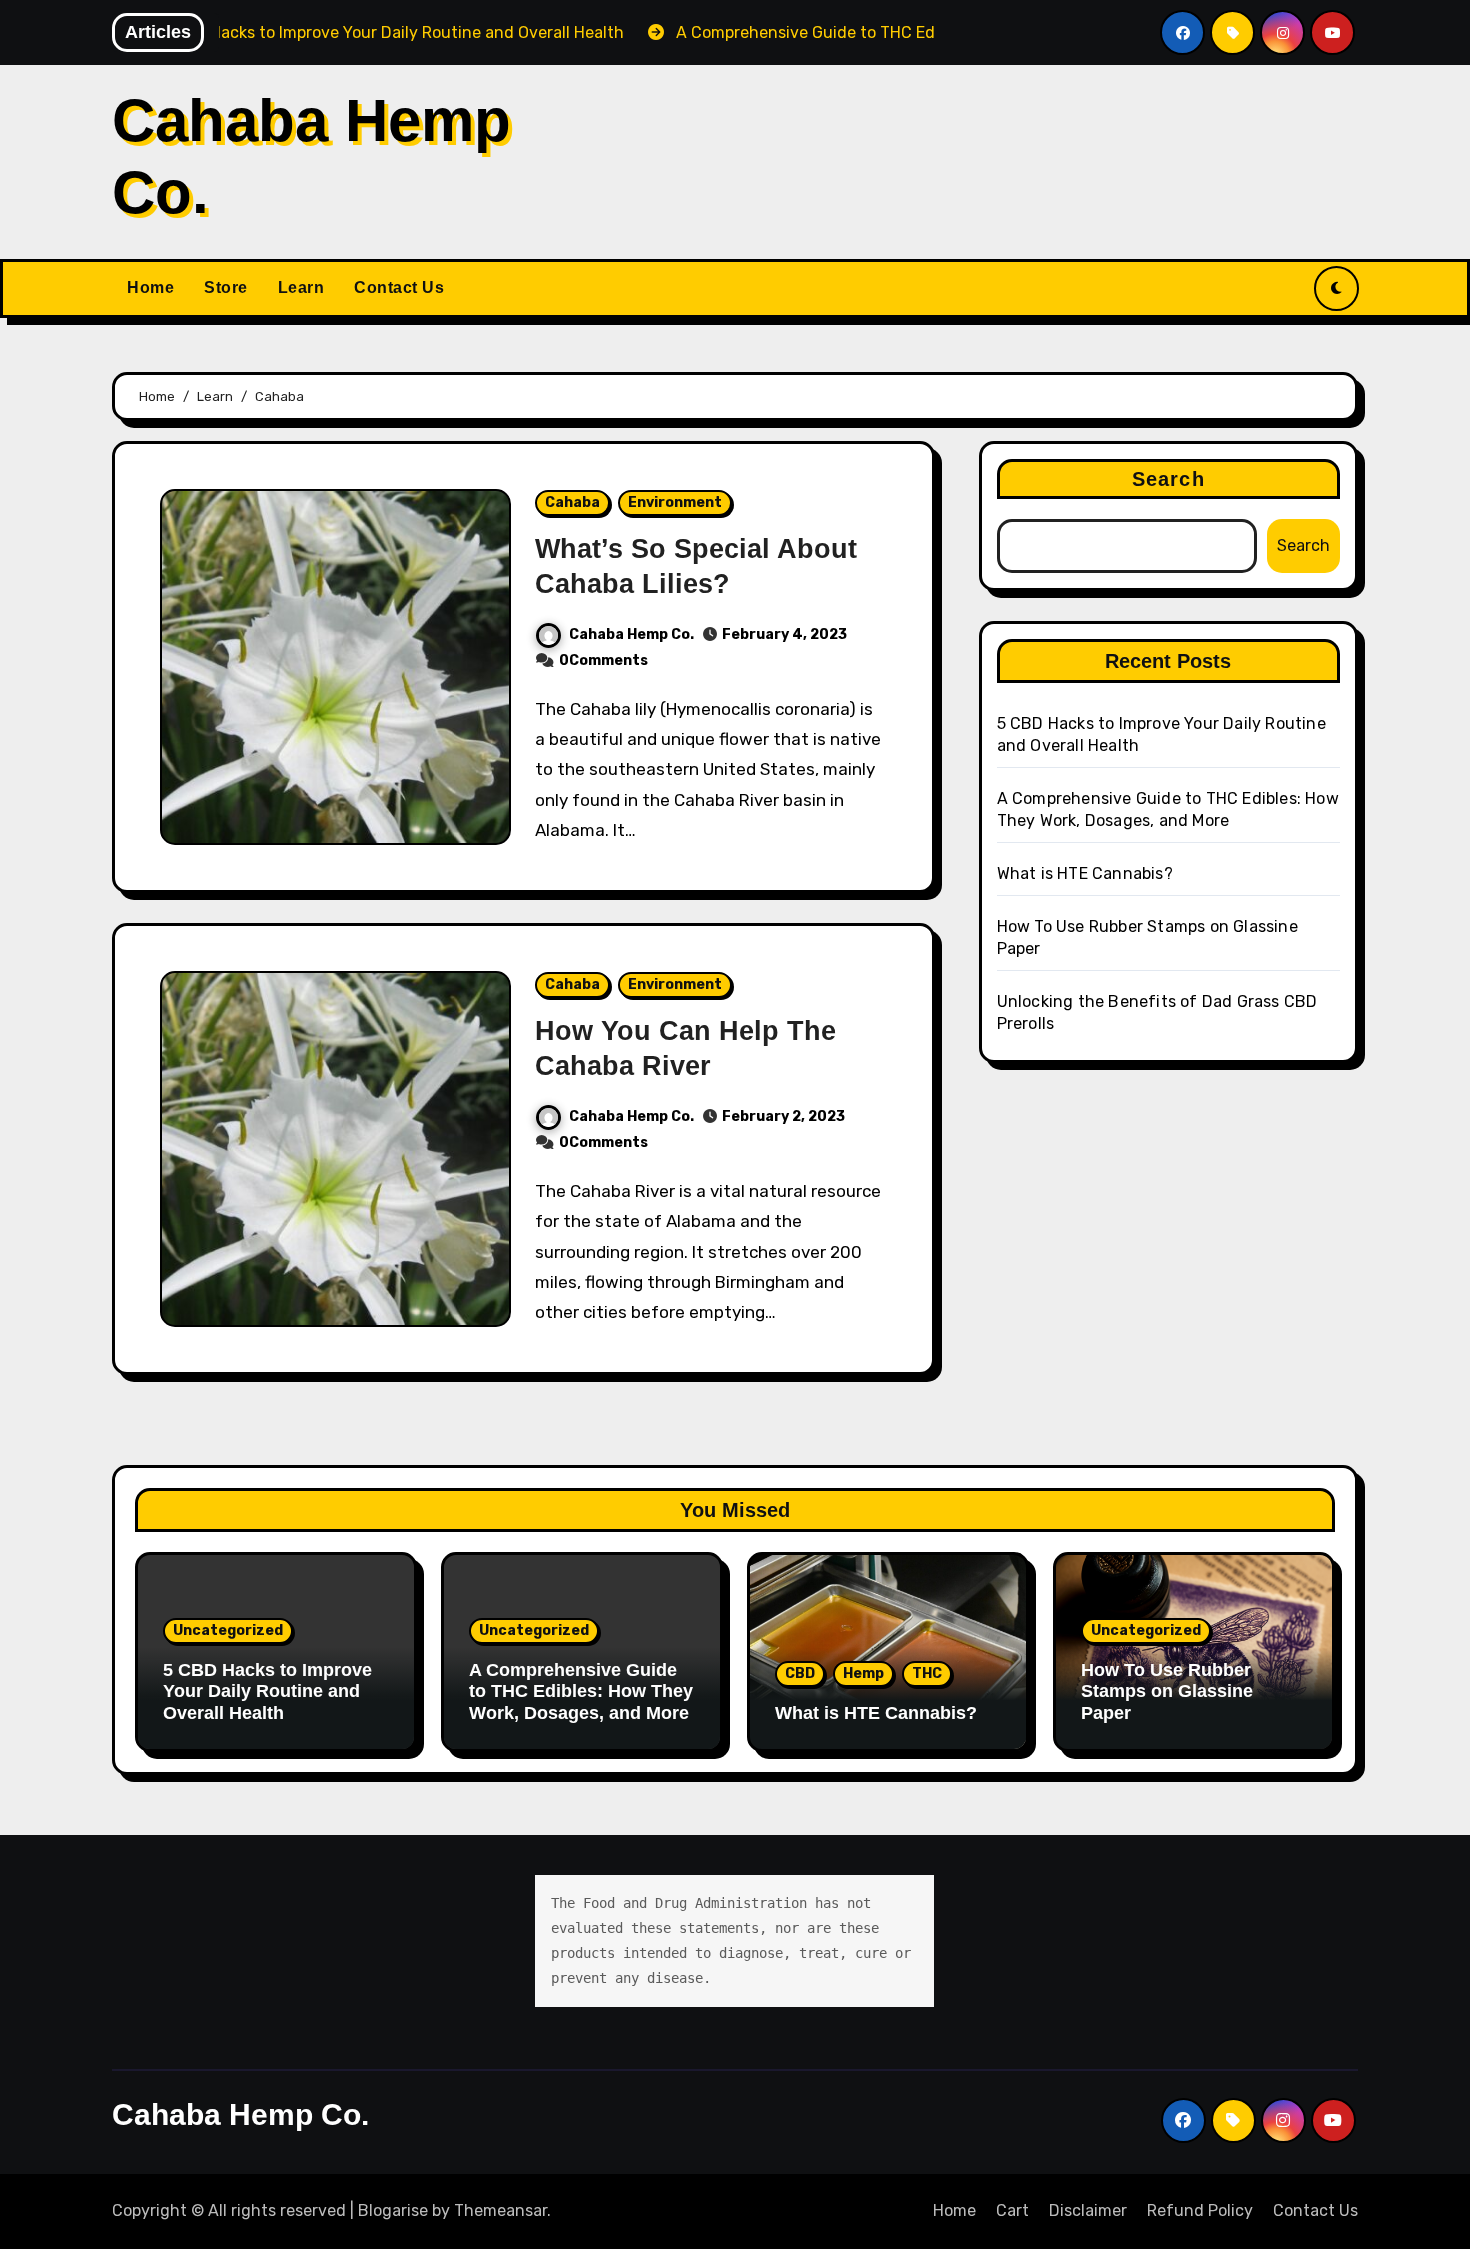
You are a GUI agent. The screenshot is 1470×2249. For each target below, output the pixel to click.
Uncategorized (228, 1630)
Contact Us (399, 287)
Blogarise (393, 2210)
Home (150, 287)
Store (226, 287)
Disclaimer (1088, 2210)
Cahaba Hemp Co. (631, 634)
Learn (301, 287)
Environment (675, 502)
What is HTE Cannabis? (1085, 873)
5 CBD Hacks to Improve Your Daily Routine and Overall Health (267, 1691)
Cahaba (572, 502)
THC (927, 1673)
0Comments (603, 660)
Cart (1012, 2210)
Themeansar (500, 2210)
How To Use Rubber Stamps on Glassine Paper (1167, 1691)
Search (1168, 479)
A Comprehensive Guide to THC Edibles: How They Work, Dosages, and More (581, 1691)
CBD (800, 1673)
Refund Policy (1200, 2210)
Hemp (863, 1673)
